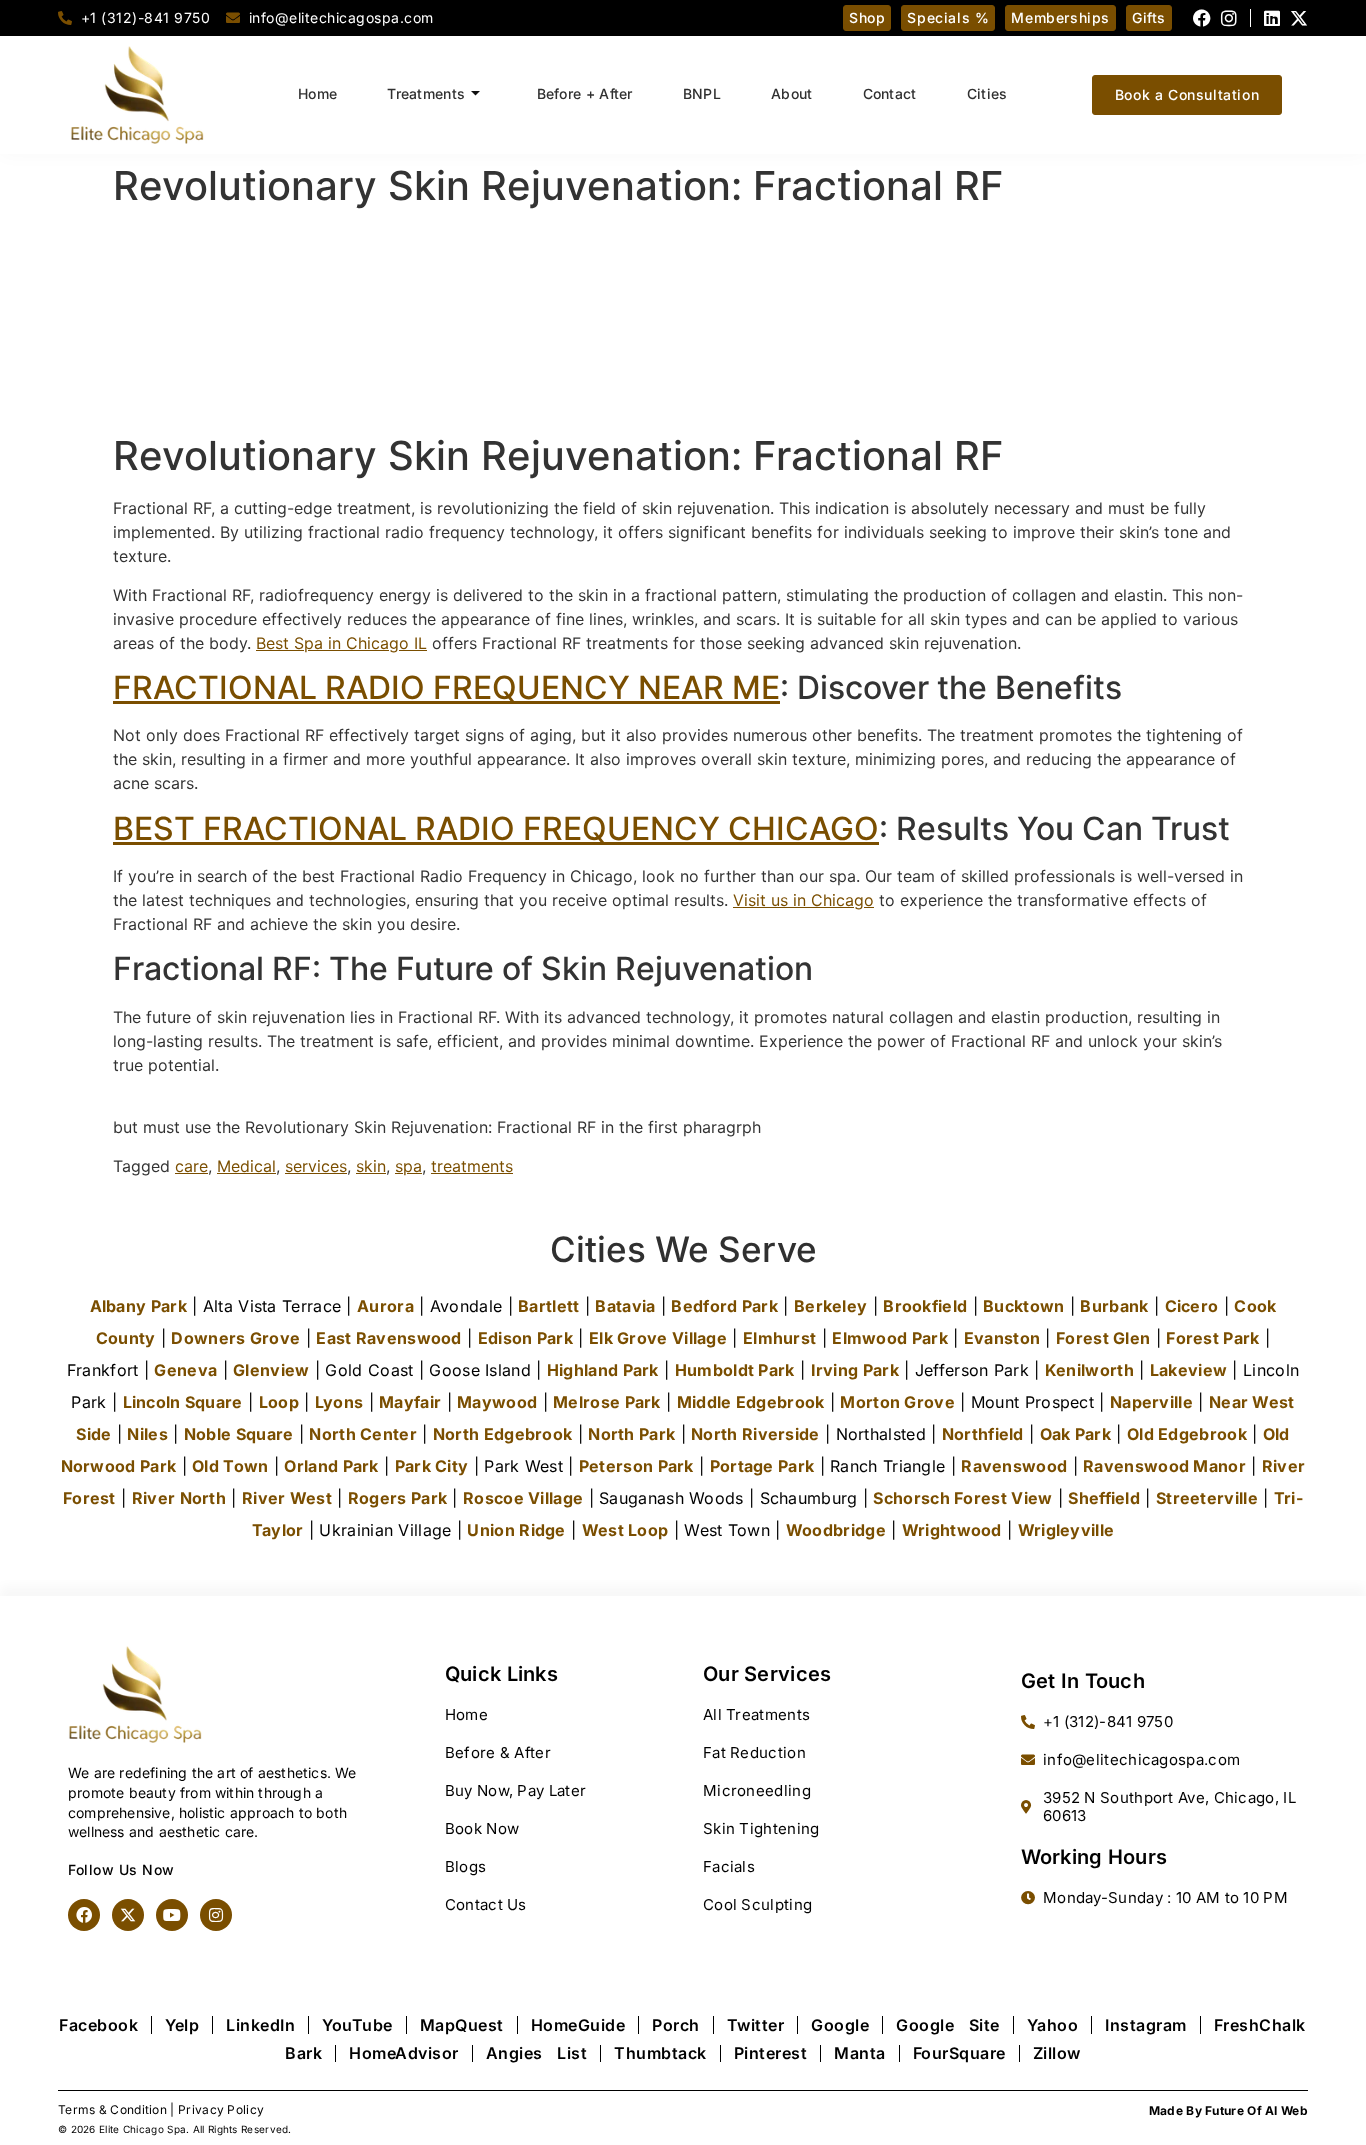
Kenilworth (1089, 1370)
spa (408, 1166)
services (316, 1166)
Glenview (271, 1370)
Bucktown (1023, 1306)
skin (371, 1166)
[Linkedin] (1272, 18)
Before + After (585, 93)
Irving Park (855, 1370)
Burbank (1114, 1306)
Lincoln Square (183, 1402)
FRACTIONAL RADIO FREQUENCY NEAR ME (446, 687)
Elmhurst (779, 1338)
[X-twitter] (1299, 18)
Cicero (1192, 1306)
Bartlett (548, 1306)
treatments (472, 1166)
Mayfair (410, 1402)
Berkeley (830, 1306)
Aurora (385, 1306)
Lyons (339, 1402)
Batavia (625, 1306)
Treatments (426, 93)
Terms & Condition (112, 2109)
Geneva (185, 1370)
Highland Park (603, 1370)
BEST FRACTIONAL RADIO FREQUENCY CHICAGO (496, 828)
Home (317, 93)
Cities (987, 93)
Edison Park (525, 1338)
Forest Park (1212, 1338)
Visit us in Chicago (803, 900)
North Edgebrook (503, 1434)
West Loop (625, 1530)
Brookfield (925, 1306)
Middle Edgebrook (751, 1402)
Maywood (497, 1402)
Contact (890, 93)
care (191, 1166)
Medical (246, 1166)
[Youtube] (172, 1915)
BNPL (702, 93)
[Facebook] (1202, 18)
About (792, 93)
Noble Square (239, 1434)
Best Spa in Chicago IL (341, 643)
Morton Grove (897, 1402)
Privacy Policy (221, 2109)
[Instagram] (1229, 18)
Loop (279, 1402)
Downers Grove (235, 1338)
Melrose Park (607, 1402)
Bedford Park (724, 1306)
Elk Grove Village (658, 1338)
